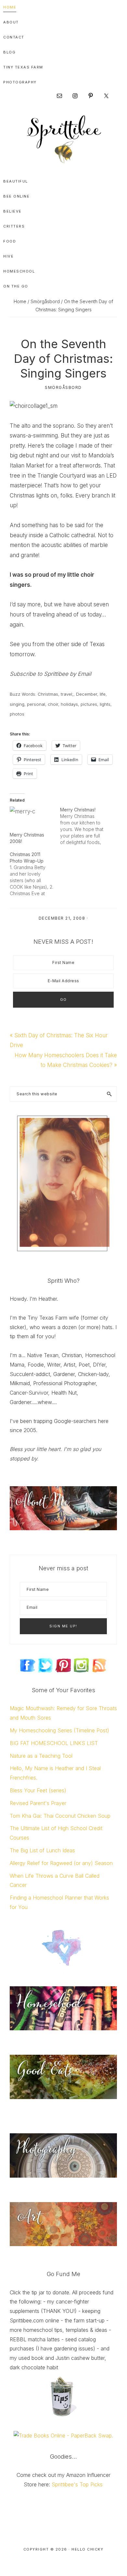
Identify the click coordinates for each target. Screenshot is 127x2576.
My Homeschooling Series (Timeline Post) (59, 1730)
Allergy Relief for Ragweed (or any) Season (61, 1863)
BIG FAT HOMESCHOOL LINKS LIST (54, 1743)
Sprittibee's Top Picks (77, 2484)
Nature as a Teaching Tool (41, 1756)
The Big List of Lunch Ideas (42, 1850)
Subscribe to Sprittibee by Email (51, 674)
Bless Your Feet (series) (38, 1790)
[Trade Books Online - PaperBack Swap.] (63, 2435)
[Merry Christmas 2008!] (32, 819)
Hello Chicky (87, 2549)
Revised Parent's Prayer (38, 1803)
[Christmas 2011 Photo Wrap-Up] (35, 874)
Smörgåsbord (63, 387)
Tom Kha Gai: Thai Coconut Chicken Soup (60, 1816)
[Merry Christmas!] (85, 826)
